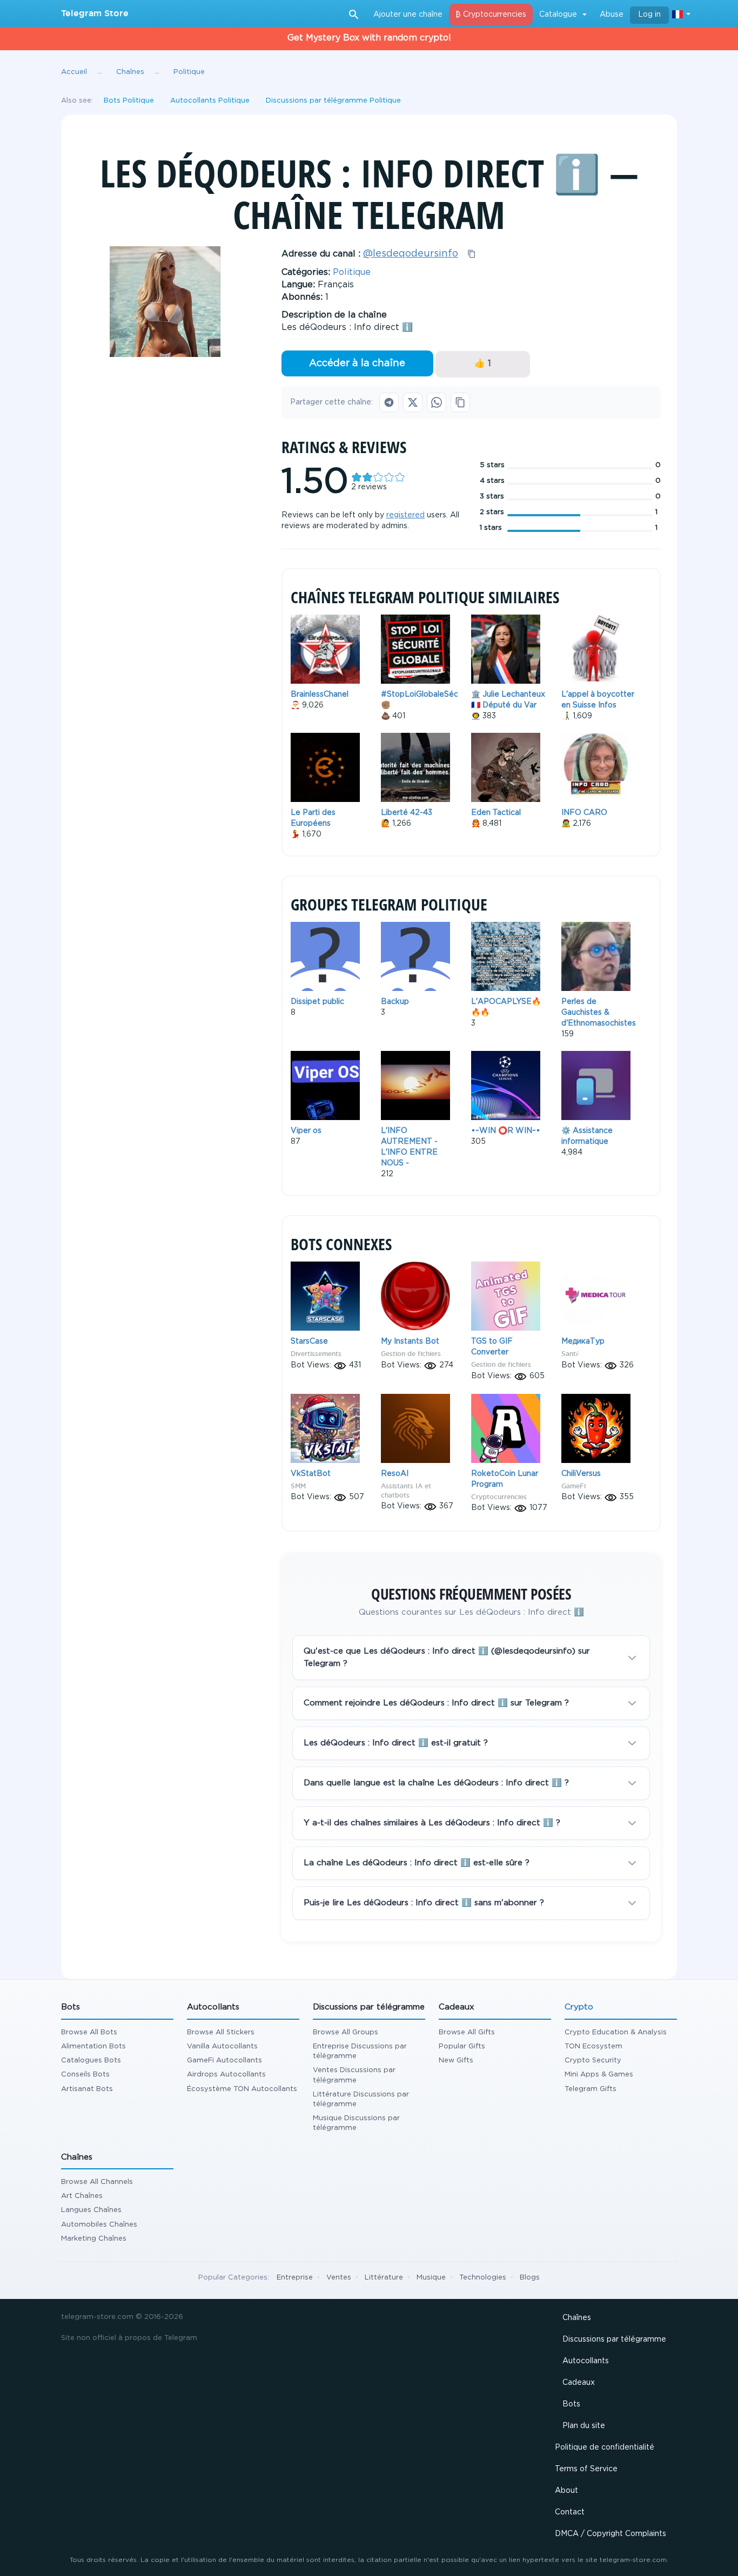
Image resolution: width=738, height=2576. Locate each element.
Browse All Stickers (221, 2032)
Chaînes (577, 2318)
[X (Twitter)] (413, 402)
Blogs (530, 2278)
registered (405, 515)
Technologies (483, 2278)
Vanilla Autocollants (222, 2046)
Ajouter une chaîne (408, 15)
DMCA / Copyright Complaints (610, 2534)
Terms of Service (586, 2469)
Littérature (384, 2278)
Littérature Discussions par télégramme (361, 2099)
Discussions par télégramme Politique (333, 101)
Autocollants (586, 2361)
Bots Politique (129, 101)
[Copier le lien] (460, 402)
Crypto (579, 2007)
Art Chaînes (82, 2196)
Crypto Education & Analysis (616, 2032)
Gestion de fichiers (411, 1354)
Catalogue (558, 15)
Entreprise (295, 2278)
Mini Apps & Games (599, 2075)
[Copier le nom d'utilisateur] (472, 254)
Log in (649, 15)
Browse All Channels (97, 2182)
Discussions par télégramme (614, 2339)
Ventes (339, 2278)
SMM (298, 1486)
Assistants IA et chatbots (406, 1491)
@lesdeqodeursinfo (411, 254)
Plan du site (584, 2426)
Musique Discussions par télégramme (356, 2123)
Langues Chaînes (91, 2210)
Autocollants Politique (210, 101)
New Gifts (456, 2061)
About (566, 2491)
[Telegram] (389, 402)
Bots (571, 2404)
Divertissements (316, 1354)
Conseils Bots (85, 2075)
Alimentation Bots (93, 2046)
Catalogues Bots (91, 2061)
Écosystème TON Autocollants (242, 2089)
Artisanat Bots (87, 2089)
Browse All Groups (345, 2032)
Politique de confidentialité (605, 2447)
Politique (352, 272)
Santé (570, 1354)
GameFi (573, 1486)
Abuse (612, 15)
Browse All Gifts (467, 2032)
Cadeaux (579, 2383)
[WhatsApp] (437, 402)
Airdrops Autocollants (226, 2075)
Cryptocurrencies (499, 1497)
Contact (570, 2512)
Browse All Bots (89, 2032)
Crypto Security (593, 2061)
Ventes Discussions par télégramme (354, 2075)
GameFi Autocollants (224, 2061)
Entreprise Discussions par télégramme (360, 2051)
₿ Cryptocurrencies (491, 15)
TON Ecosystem (593, 2046)
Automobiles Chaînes (99, 2225)
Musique (431, 2278)
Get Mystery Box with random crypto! (369, 38)
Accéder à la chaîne (357, 363)
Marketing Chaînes (94, 2239)
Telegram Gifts (591, 2089)
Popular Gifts (462, 2046)
